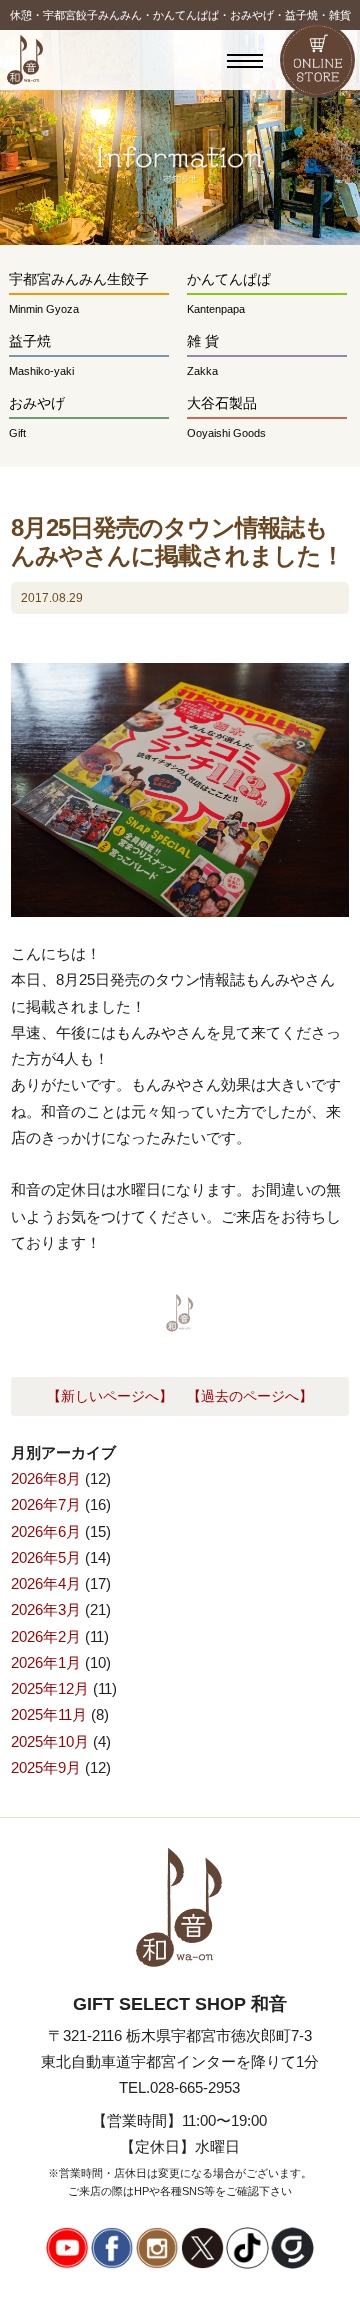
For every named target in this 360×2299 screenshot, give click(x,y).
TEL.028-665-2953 (179, 2087)
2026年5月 (46, 1557)
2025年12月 (50, 1688)
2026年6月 (46, 1531)
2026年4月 (46, 1583)
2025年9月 (46, 1767)
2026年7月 (46, 1504)
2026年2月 (46, 1636)
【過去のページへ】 (250, 1396)
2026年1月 (46, 1662)
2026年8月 (46, 1478)
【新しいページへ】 (110, 1396)
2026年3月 (46, 1609)
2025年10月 (50, 1741)
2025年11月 (49, 1714)
